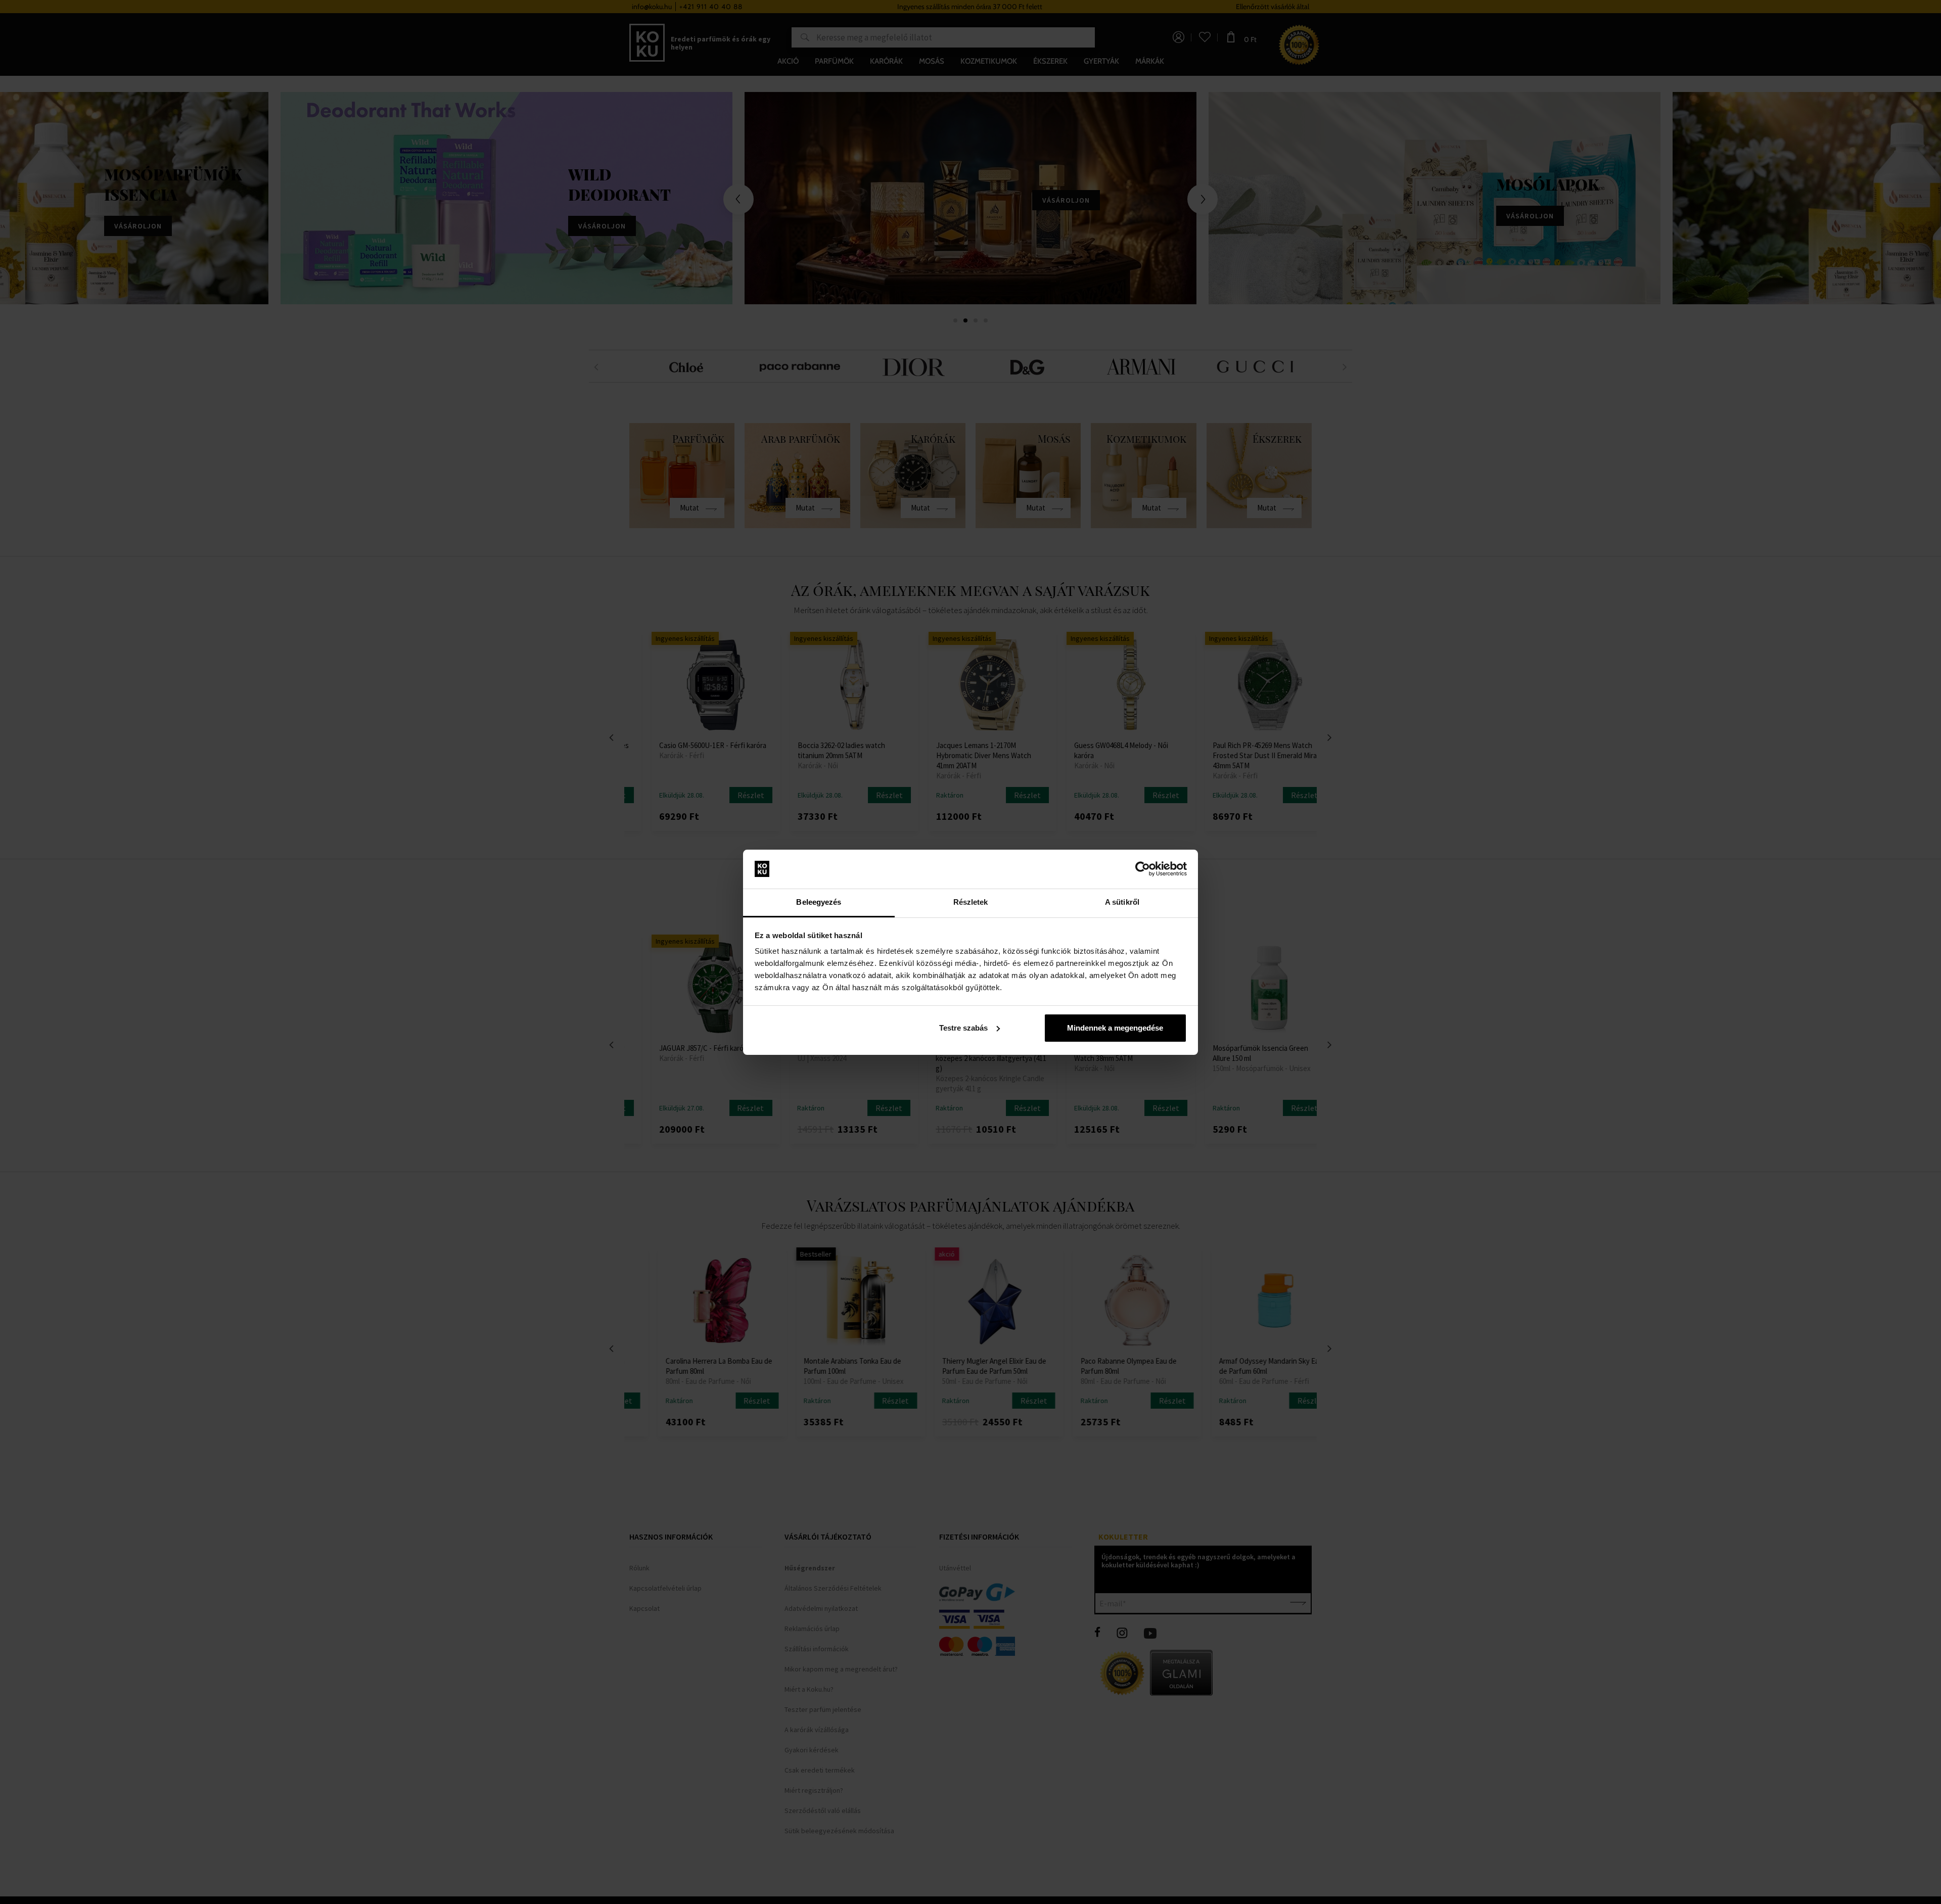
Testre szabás (963, 1028)
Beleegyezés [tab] (819, 902)
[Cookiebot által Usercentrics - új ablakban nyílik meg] (1143, 869)
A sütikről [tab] (1122, 902)
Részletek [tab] (971, 902)
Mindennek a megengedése (1115, 1028)
